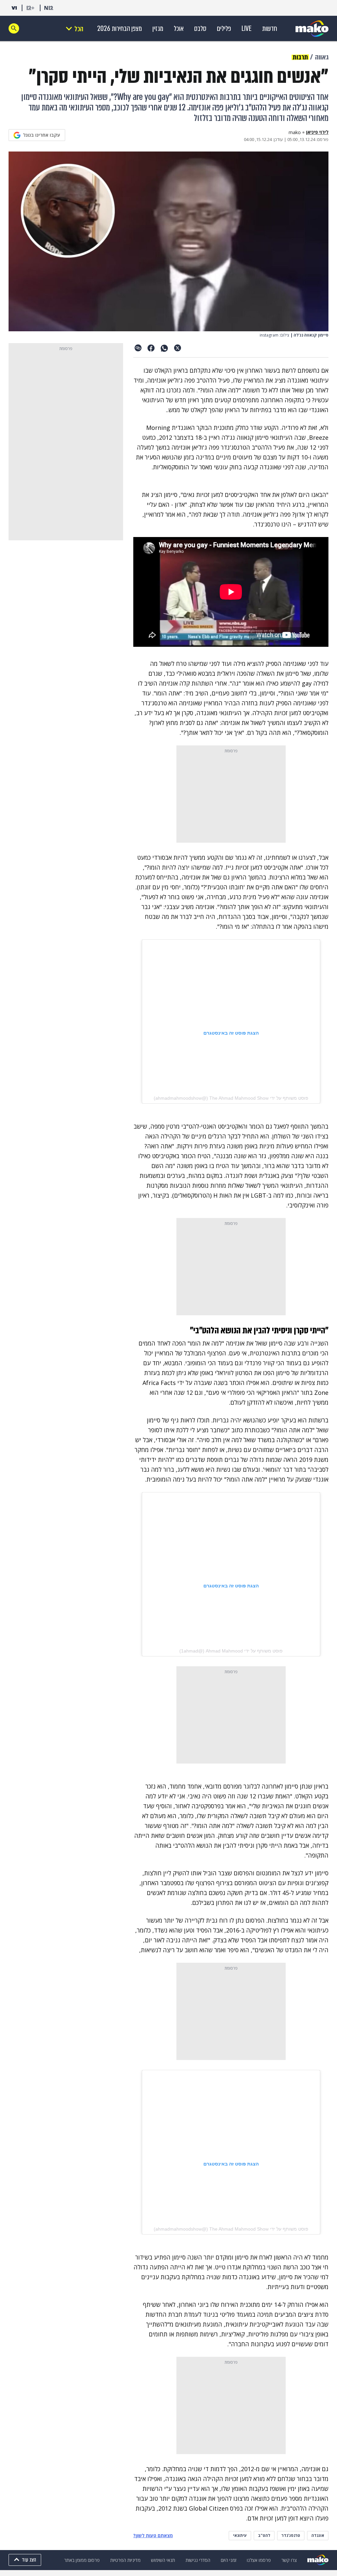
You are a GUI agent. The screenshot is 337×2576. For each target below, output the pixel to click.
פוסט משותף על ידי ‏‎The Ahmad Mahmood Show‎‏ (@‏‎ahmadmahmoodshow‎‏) (231, 1098)
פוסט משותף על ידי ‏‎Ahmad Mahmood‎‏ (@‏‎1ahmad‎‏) (231, 1651)
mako (295, 132)
